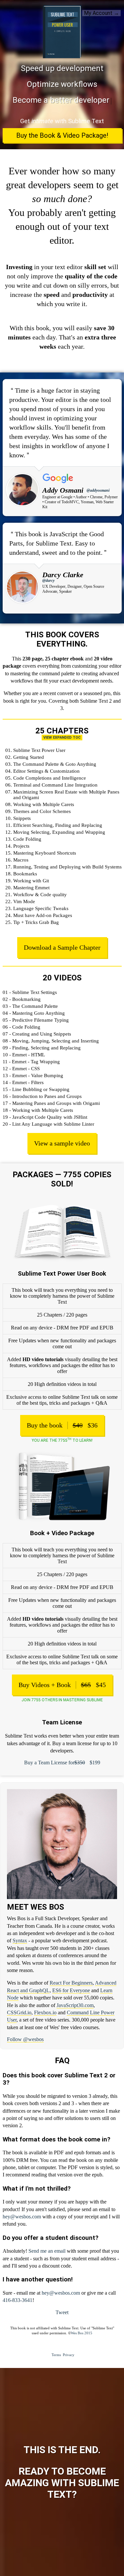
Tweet (62, 2312)
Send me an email (47, 2251)
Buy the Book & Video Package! (62, 135)
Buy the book (62, 1425)
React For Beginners (71, 1983)
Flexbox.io (45, 2012)
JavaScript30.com (75, 2005)
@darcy (48, 581)
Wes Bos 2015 (82, 2333)
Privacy (69, 2355)
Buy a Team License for (62, 1763)
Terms (56, 2355)
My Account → (102, 13)
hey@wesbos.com (22, 2217)
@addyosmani (98, 490)
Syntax (20, 1941)
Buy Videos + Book (62, 1685)
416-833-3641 (18, 2300)
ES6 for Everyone (71, 1990)
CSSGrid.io (19, 2012)
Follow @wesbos (25, 2039)
